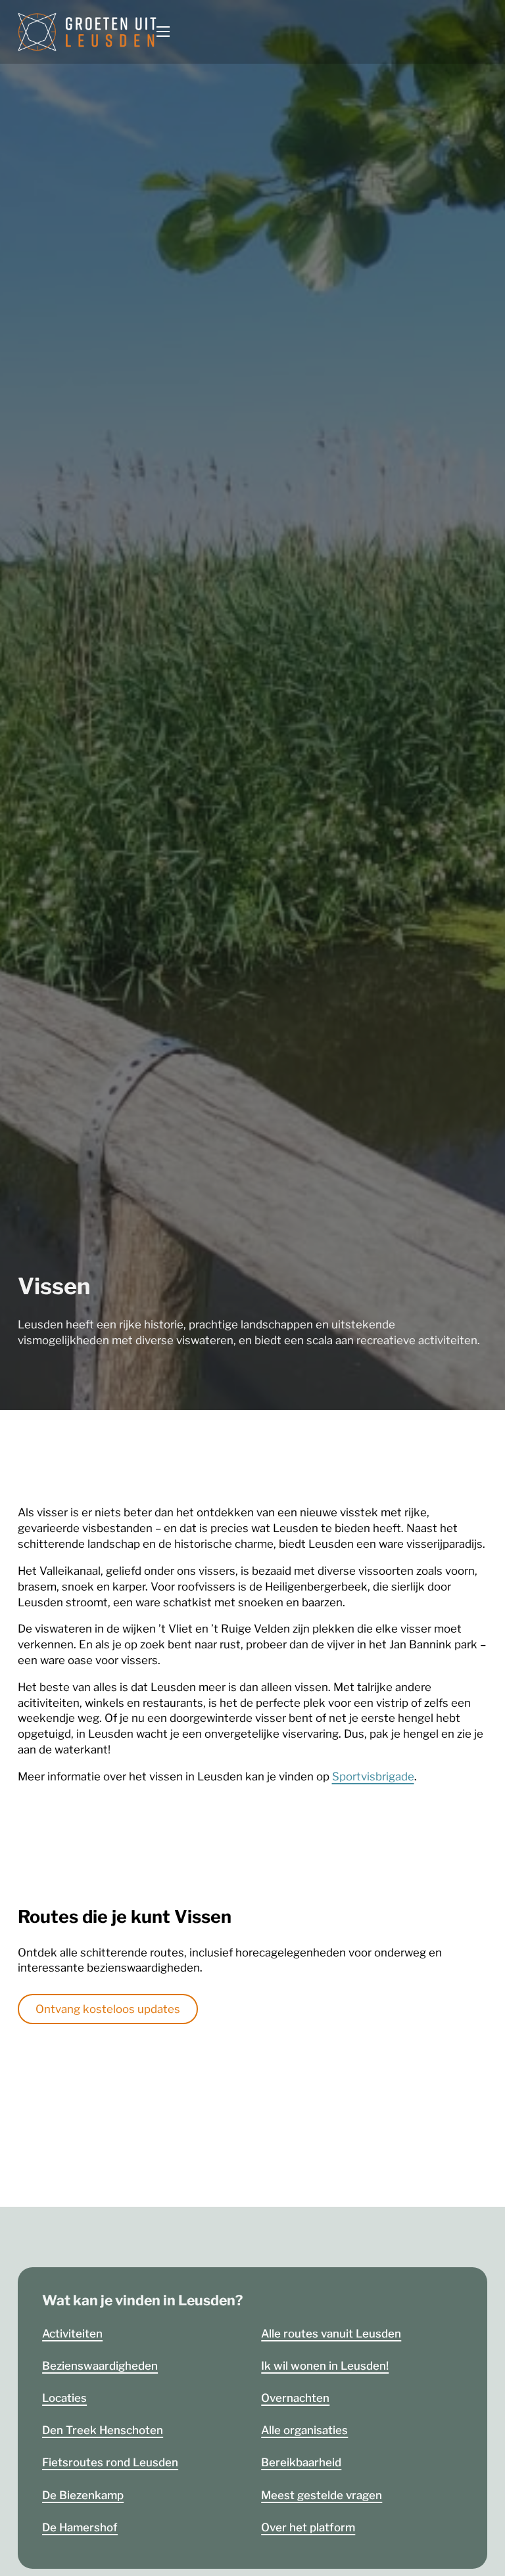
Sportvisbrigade (373, 1776)
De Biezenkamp (83, 2495)
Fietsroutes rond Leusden (110, 2462)
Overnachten (295, 2398)
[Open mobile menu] (163, 32)
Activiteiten (72, 2334)
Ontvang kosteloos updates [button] (108, 2009)
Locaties (64, 2398)
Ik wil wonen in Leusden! (325, 2366)
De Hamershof (80, 2527)
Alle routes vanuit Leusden (331, 2334)
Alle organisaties (304, 2430)
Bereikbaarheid (301, 2462)
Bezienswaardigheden (100, 2366)
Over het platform (308, 2527)
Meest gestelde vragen (322, 2495)
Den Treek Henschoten (103, 2430)
